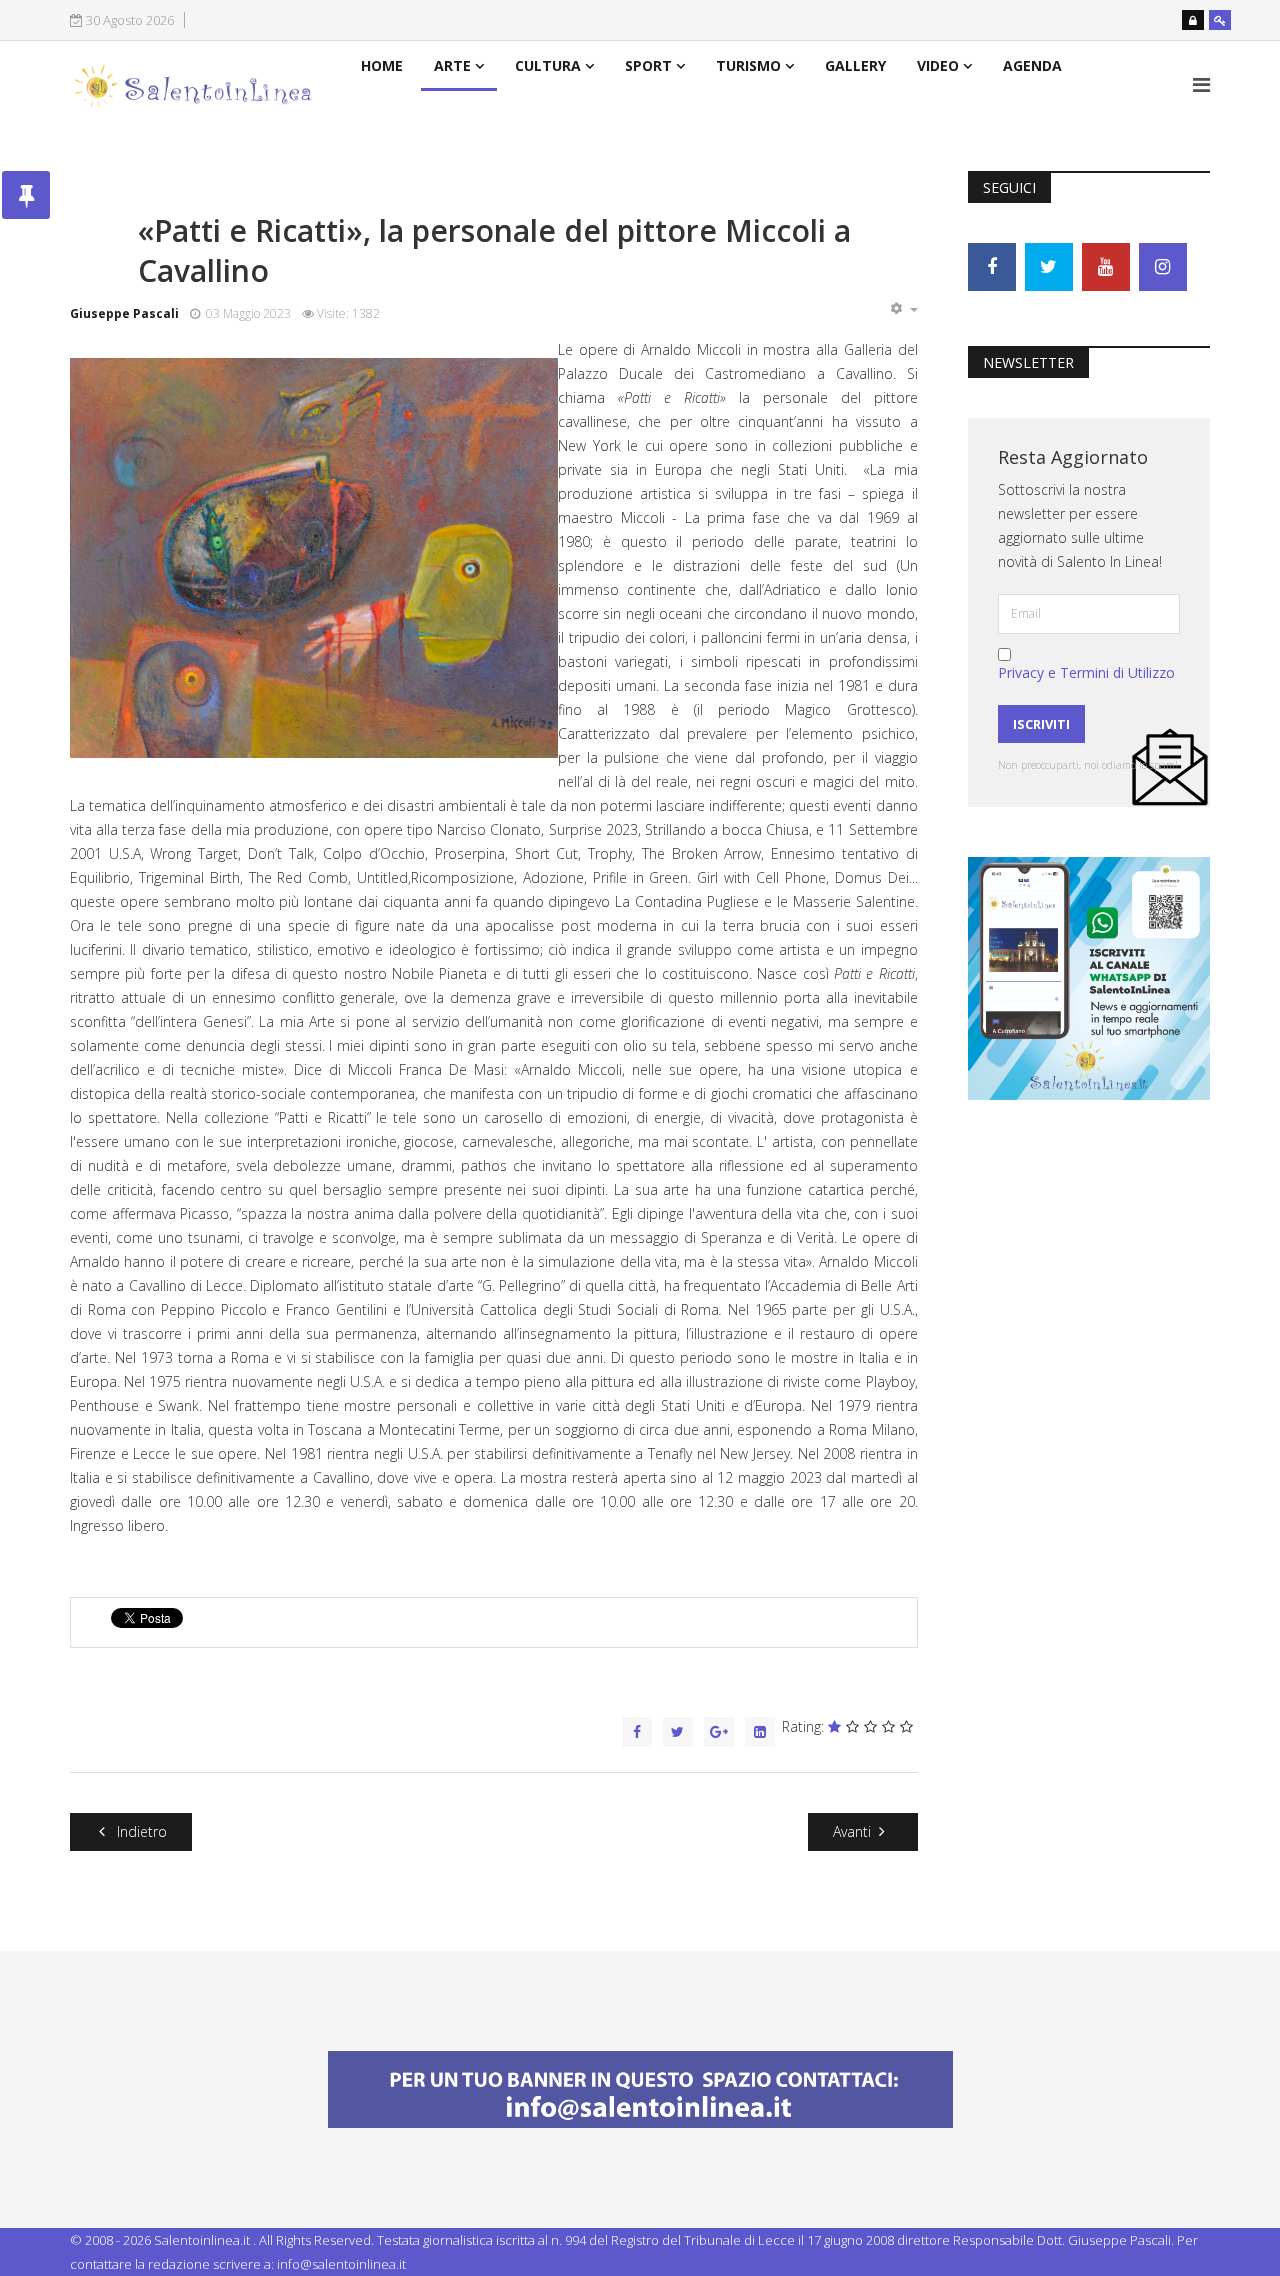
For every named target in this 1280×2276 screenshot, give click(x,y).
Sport (648, 65)
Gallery (855, 65)
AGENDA (1032, 65)
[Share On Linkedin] (760, 1732)
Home (382, 65)
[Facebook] (992, 267)
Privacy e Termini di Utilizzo (1086, 672)
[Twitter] (1049, 267)
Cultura (548, 65)
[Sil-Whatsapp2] (1089, 976)
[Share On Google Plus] (719, 1732)
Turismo (748, 65)
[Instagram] (1163, 267)
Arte (452, 65)
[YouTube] (1106, 267)
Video (938, 65)
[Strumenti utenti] (904, 309)
